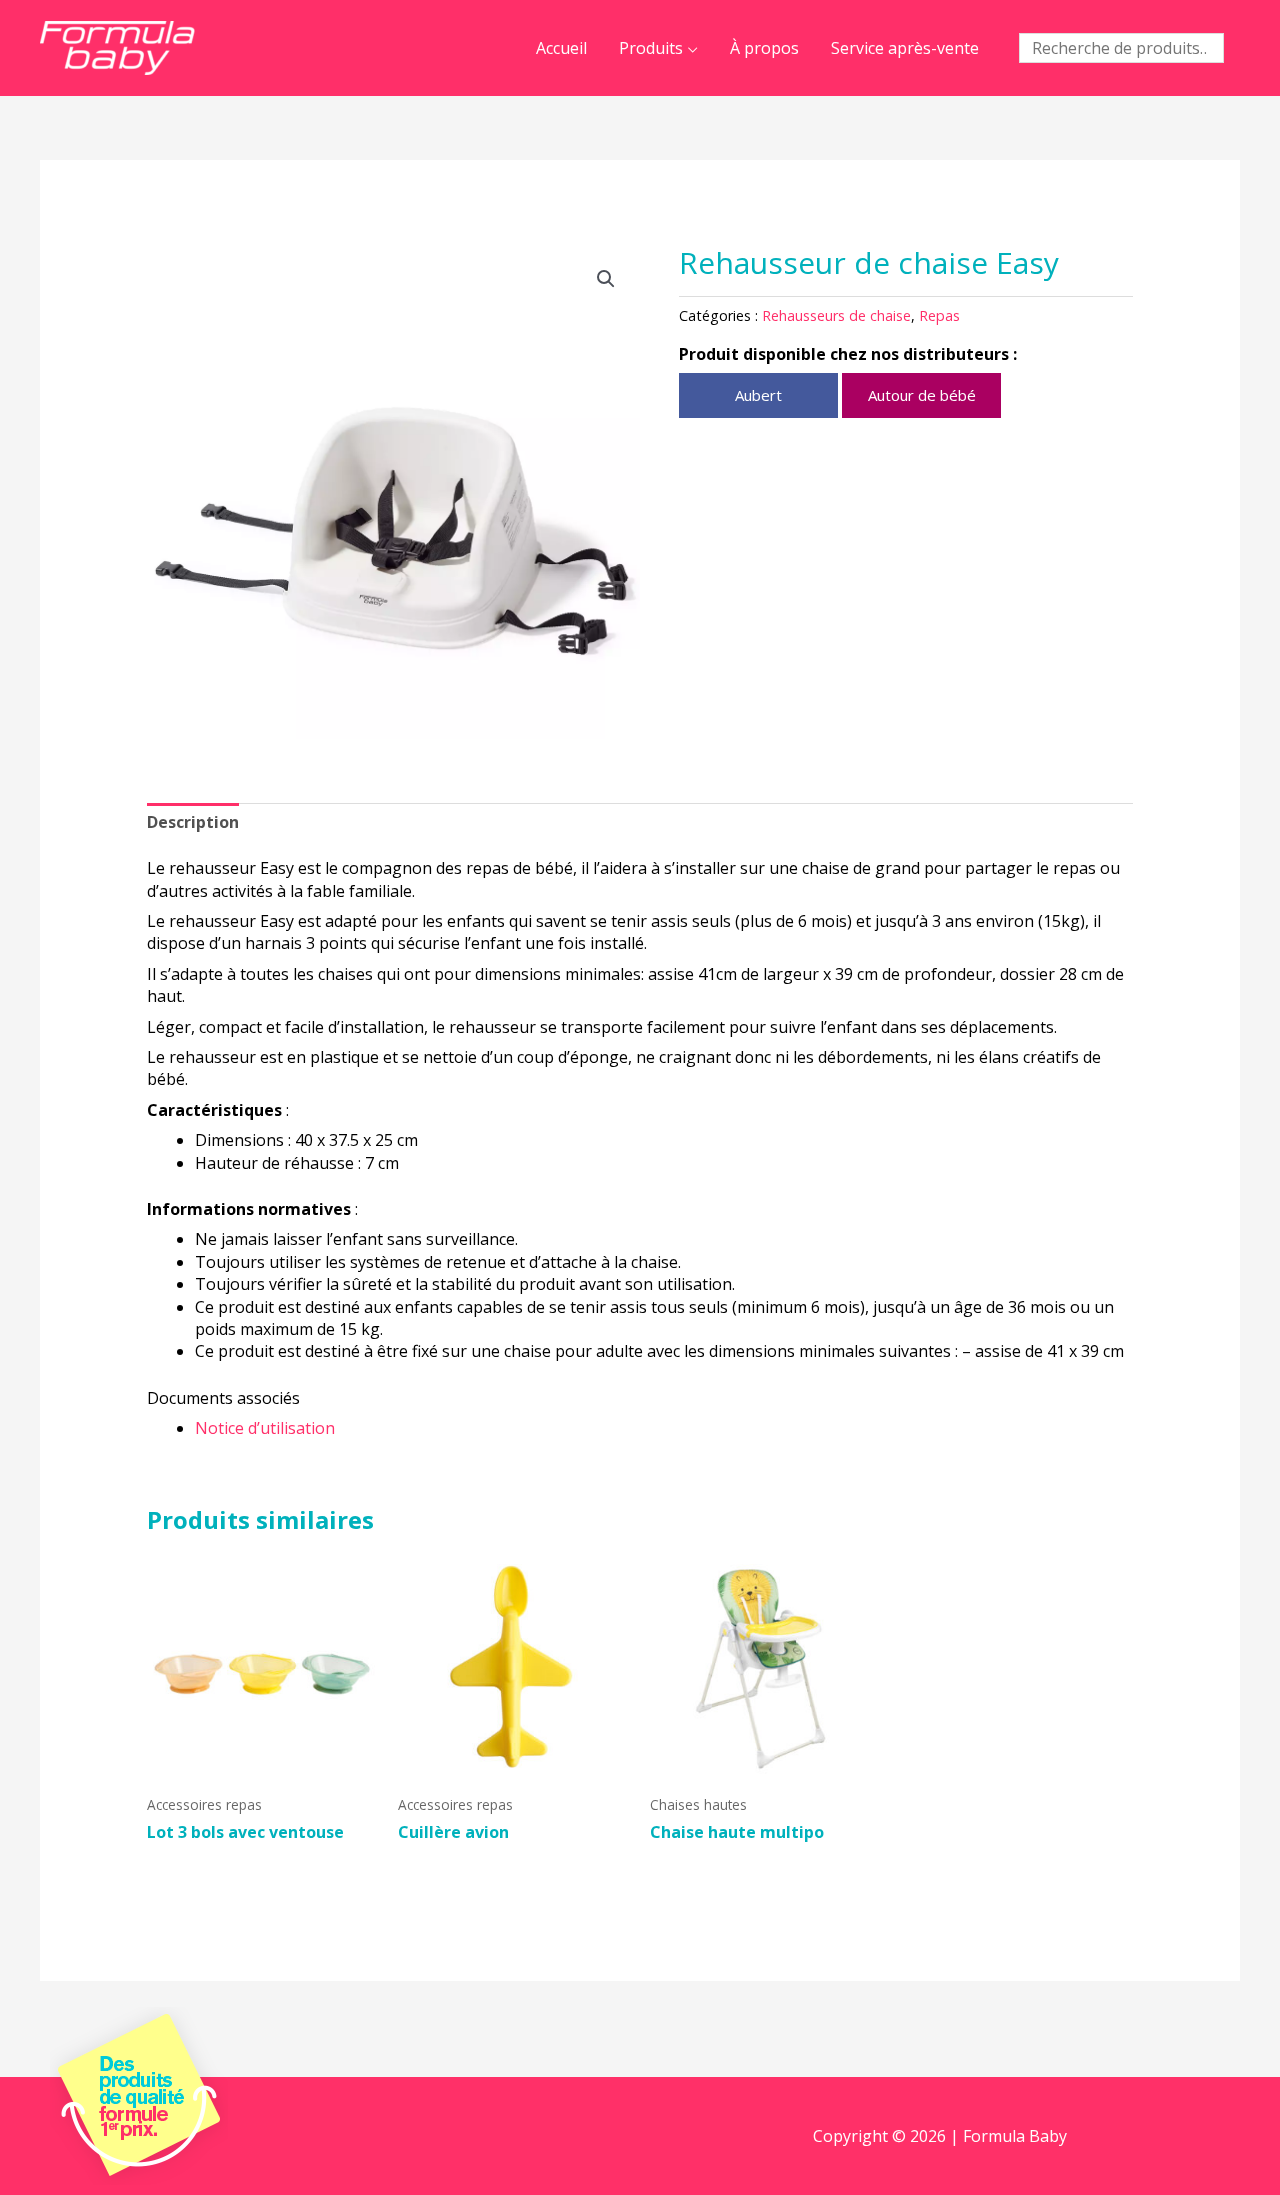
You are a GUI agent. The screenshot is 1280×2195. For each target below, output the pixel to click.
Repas (939, 315)
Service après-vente (905, 48)
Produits (651, 48)
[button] (606, 279)
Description (193, 822)
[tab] (193, 822)
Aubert (758, 395)
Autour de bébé (922, 395)
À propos (764, 48)
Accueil (561, 48)
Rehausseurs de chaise (836, 315)
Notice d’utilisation (265, 1428)
